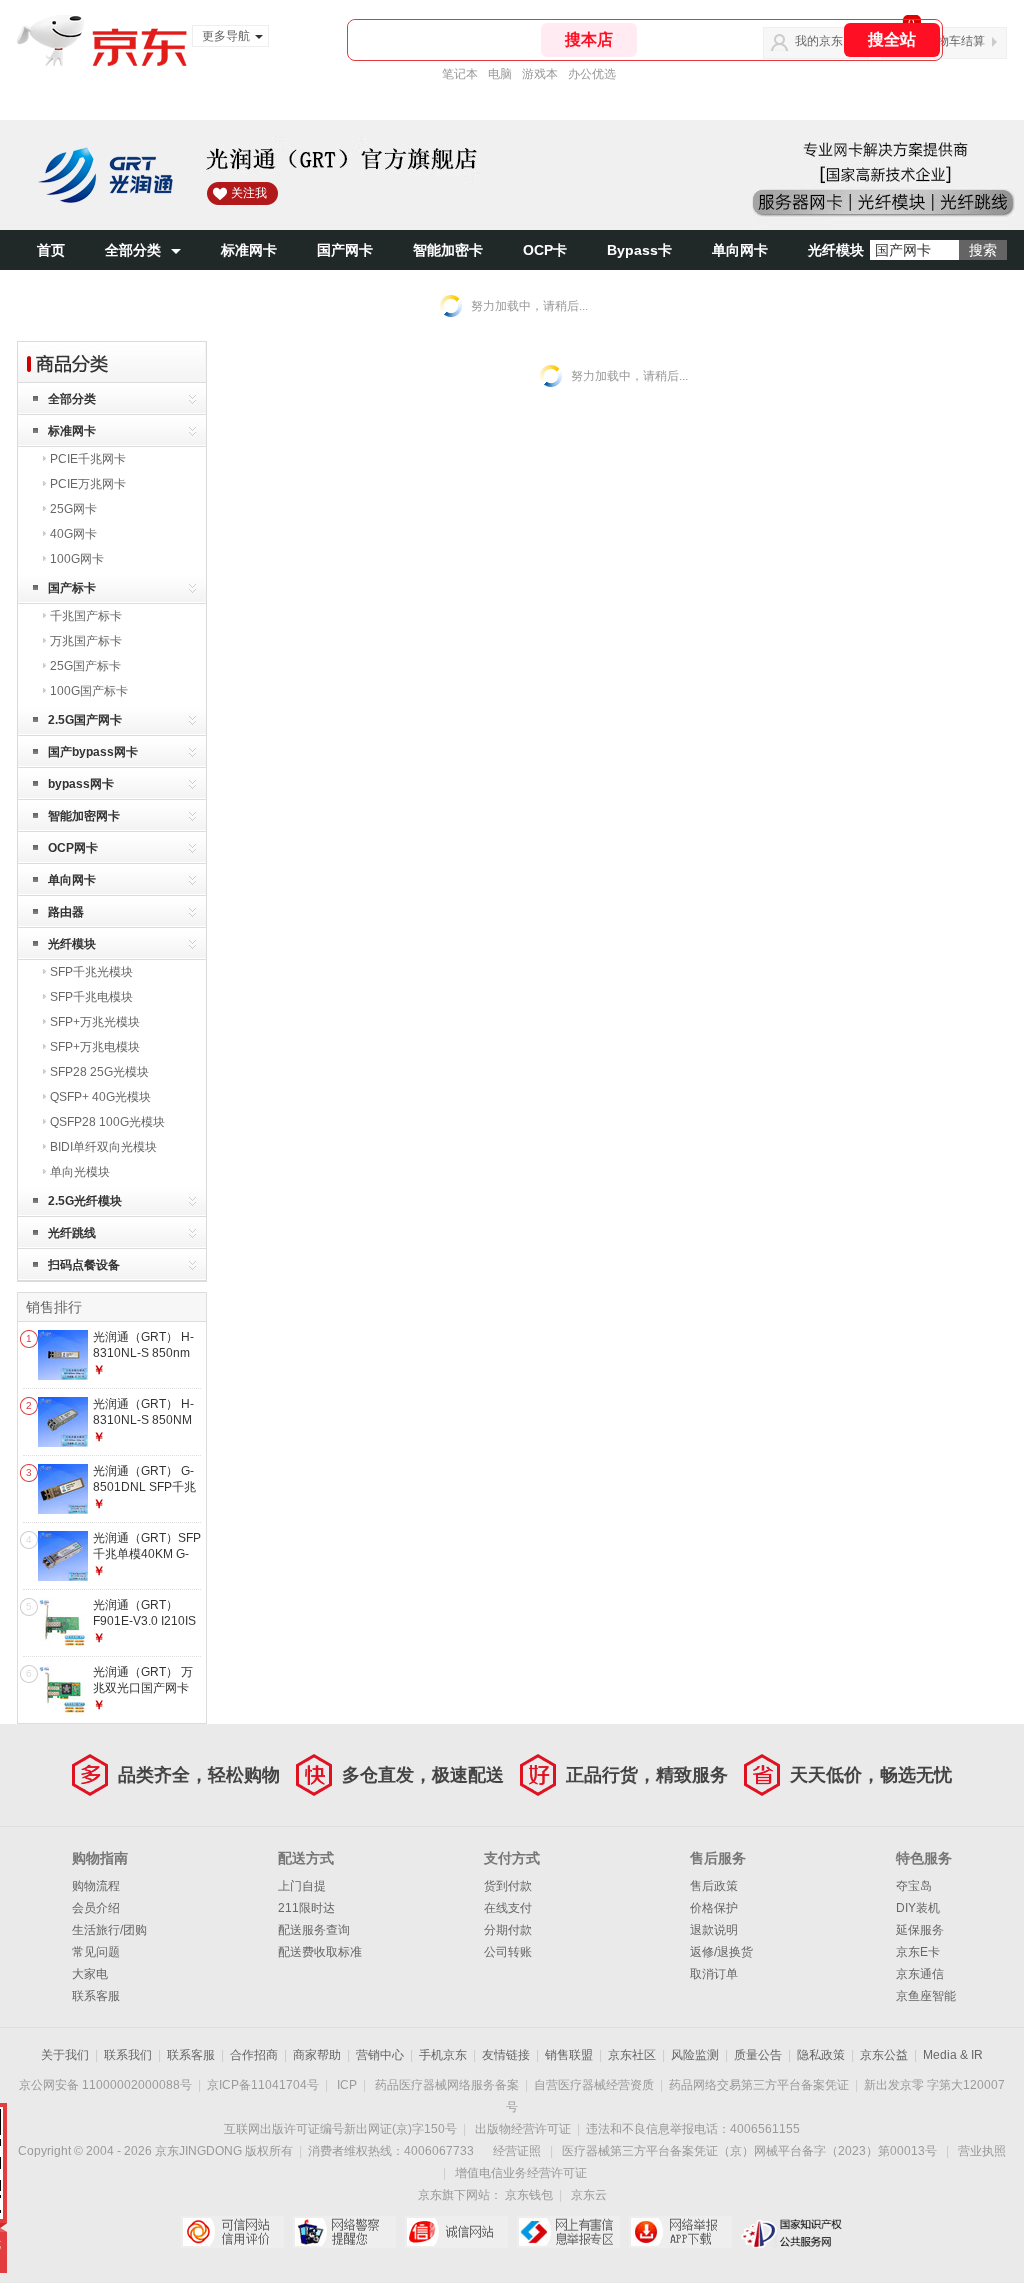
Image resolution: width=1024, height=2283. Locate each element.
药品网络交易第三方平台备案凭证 (759, 2085)
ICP (347, 2085)
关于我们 (65, 2055)
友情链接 (506, 2055)
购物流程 (96, 1886)
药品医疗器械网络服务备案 (447, 2085)
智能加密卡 (448, 250)
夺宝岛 (914, 1886)
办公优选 (592, 74)
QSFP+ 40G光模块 (100, 1097)
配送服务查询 (314, 1930)
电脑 (500, 74)
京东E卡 (918, 1952)
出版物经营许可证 (523, 2129)
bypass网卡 (81, 784)
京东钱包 (529, 2195)
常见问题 (96, 1952)
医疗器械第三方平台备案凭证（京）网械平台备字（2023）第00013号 (749, 2151)
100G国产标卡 (89, 691)
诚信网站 (456, 2232)
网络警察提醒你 (344, 2232)
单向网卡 (740, 250)
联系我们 (128, 2055)
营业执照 (982, 2151)
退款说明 (714, 1930)
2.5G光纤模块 (85, 1201)
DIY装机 (918, 1908)
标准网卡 (249, 250)
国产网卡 (345, 250)
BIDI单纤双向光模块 (103, 1147)
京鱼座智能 (926, 1996)
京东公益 (884, 2055)
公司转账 (508, 1952)
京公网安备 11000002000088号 (105, 2085)
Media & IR (953, 2055)
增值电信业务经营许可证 (521, 2173)
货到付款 (508, 1886)
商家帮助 (317, 2055)
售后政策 (714, 1886)
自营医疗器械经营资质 (594, 2085)
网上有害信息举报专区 (568, 2232)
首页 (51, 250)
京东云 (589, 2195)
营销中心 (380, 2055)
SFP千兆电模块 (91, 997)
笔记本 (460, 74)
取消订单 (714, 1974)
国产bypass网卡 (93, 752)
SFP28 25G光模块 (99, 1072)
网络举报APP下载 (680, 2232)
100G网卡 (77, 559)
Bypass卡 (639, 250)
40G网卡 (73, 534)
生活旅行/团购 (109, 1930)
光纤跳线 (72, 1233)
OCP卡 (545, 250)
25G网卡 (73, 509)
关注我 (249, 193)
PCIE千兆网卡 (88, 459)
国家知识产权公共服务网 (792, 2232)
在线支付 (508, 1908)
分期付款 (508, 1930)
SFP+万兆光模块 (95, 1022)
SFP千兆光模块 (91, 972)
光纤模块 (836, 250)
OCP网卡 (73, 848)
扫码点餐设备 (84, 1265)
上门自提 (302, 1886)
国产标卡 (72, 588)
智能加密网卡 (84, 816)
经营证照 (517, 2151)
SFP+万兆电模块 (95, 1047)
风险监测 (695, 2055)
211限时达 (306, 1908)
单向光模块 (80, 1172)
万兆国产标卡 (86, 641)
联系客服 (96, 1996)
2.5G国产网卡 (85, 720)
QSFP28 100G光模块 (107, 1122)
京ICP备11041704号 (263, 2085)
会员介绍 (96, 1908)
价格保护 (714, 1908)
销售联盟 (569, 2055)
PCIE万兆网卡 (88, 484)
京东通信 (920, 1974)
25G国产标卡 (85, 666)
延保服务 (920, 1930)
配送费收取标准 (320, 1952)
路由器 (66, 912)
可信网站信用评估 (232, 2232)
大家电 (90, 1974)
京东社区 (632, 2055)
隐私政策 (821, 2055)
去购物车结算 (949, 41)
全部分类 (133, 250)
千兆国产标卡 (86, 616)
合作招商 (254, 2055)
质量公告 (758, 2055)
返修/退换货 (721, 1952)
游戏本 (540, 74)
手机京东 (443, 2055)
